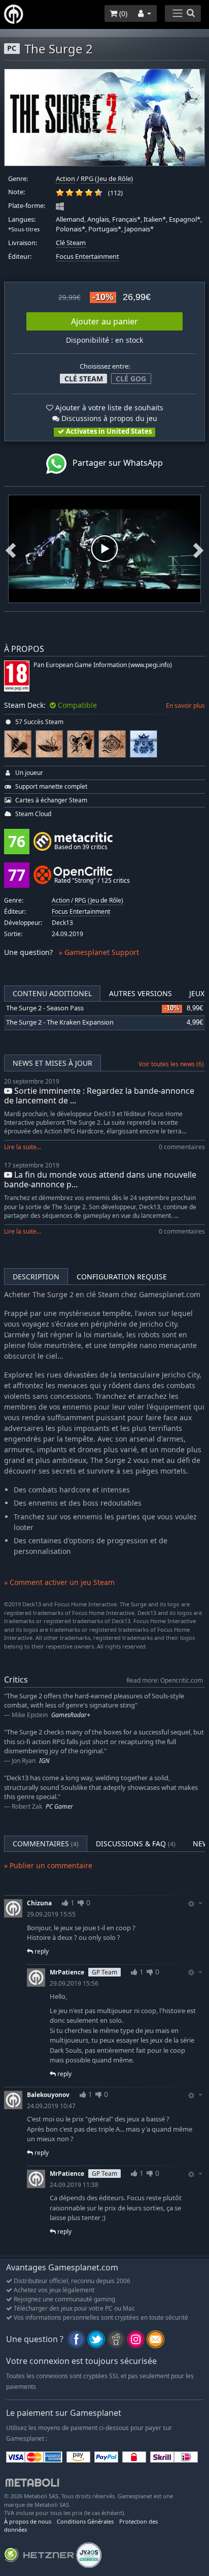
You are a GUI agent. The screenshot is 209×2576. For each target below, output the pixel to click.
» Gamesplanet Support (99, 952)
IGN (44, 1761)
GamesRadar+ (71, 1715)
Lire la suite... (23, 1147)
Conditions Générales (85, 2521)
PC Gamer (59, 1806)
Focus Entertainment (88, 257)
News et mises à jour (53, 1063)
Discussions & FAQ (136, 1844)
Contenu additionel (52, 993)
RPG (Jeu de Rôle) (107, 179)
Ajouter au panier (104, 321)
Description (36, 1277)
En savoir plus (185, 706)
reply (41, 1951)
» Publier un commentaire (48, 1865)
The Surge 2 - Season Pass (45, 1008)
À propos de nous (28, 2521)
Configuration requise (122, 1277)
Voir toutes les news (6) (171, 1064)
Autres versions (141, 993)
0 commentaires (182, 1147)
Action (65, 179)
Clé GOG (131, 379)
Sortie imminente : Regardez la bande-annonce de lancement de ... (99, 1096)
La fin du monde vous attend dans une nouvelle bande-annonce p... (100, 1179)
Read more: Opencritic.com (165, 1680)
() (122, 13)
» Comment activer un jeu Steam (59, 1582)
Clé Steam (71, 243)
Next (198, 549)
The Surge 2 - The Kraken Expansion (60, 1022)
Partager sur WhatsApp (115, 463)
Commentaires (46, 1844)
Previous (11, 549)
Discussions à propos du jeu (108, 418)
